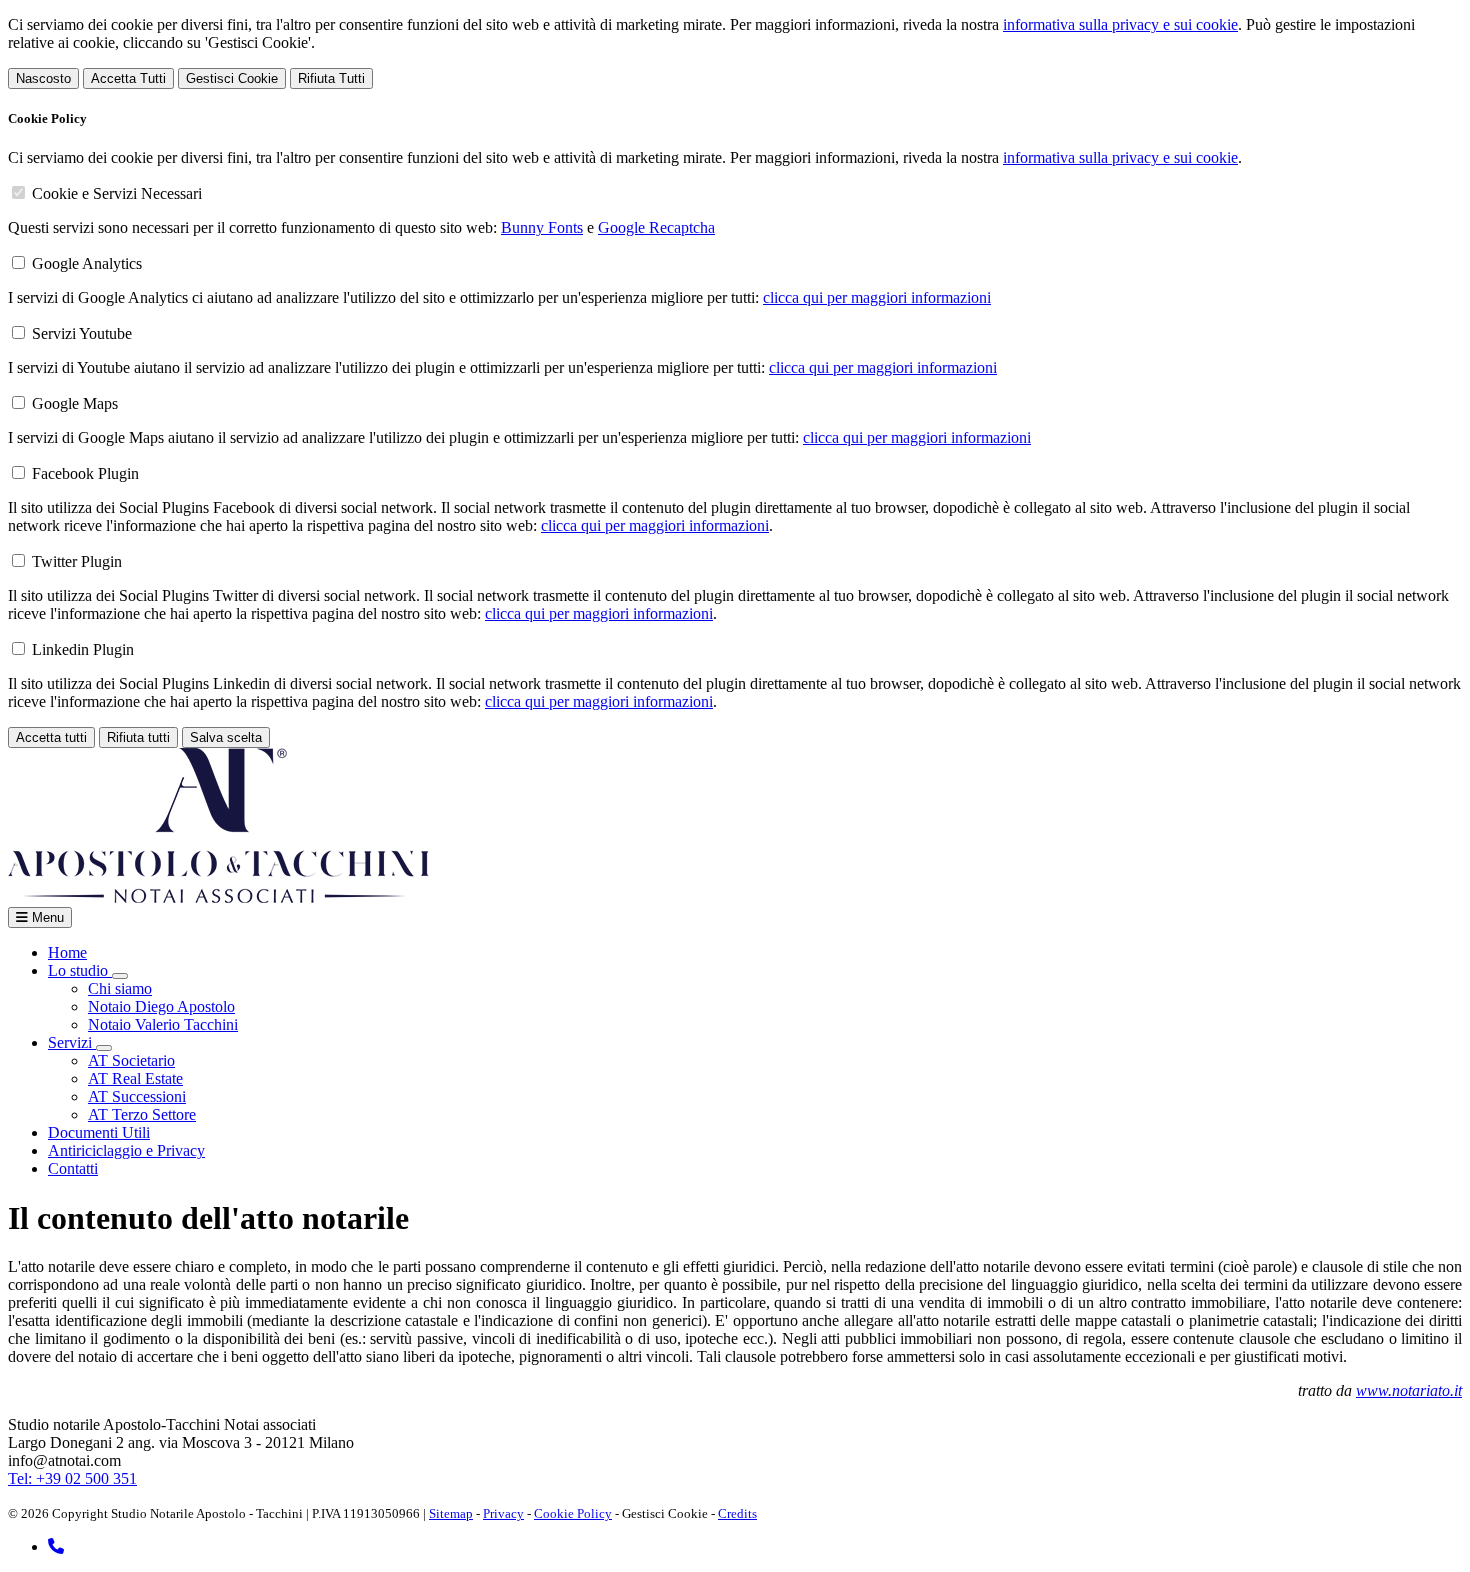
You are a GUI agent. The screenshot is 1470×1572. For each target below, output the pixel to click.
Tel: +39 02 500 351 (72, 1478)
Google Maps (75, 403)
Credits (737, 1513)
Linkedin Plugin (83, 649)
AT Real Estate (135, 1078)
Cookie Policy (573, 1513)
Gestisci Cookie (232, 78)
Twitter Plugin (77, 561)
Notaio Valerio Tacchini (163, 1024)
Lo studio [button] (80, 970)
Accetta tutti (51, 737)
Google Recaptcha (656, 227)
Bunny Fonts (542, 227)
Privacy (503, 1513)
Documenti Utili (99, 1132)
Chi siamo (120, 988)
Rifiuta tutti (138, 737)
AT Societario (131, 1060)
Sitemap (451, 1513)
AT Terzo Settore (142, 1114)
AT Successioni (137, 1096)
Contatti (73, 1168)
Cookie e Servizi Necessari (117, 193)
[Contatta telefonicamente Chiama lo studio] (56, 1546)
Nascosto (43, 78)
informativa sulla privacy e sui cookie (1120, 24)
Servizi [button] (72, 1042)
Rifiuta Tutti (331, 78)
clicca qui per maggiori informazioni (877, 297)
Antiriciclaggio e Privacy (126, 1150)
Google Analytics (87, 263)
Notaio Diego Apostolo (161, 1006)
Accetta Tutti (128, 78)
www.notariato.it (1409, 1390)
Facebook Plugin (85, 473)
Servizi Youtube (82, 333)
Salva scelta (226, 737)
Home (67, 952)
